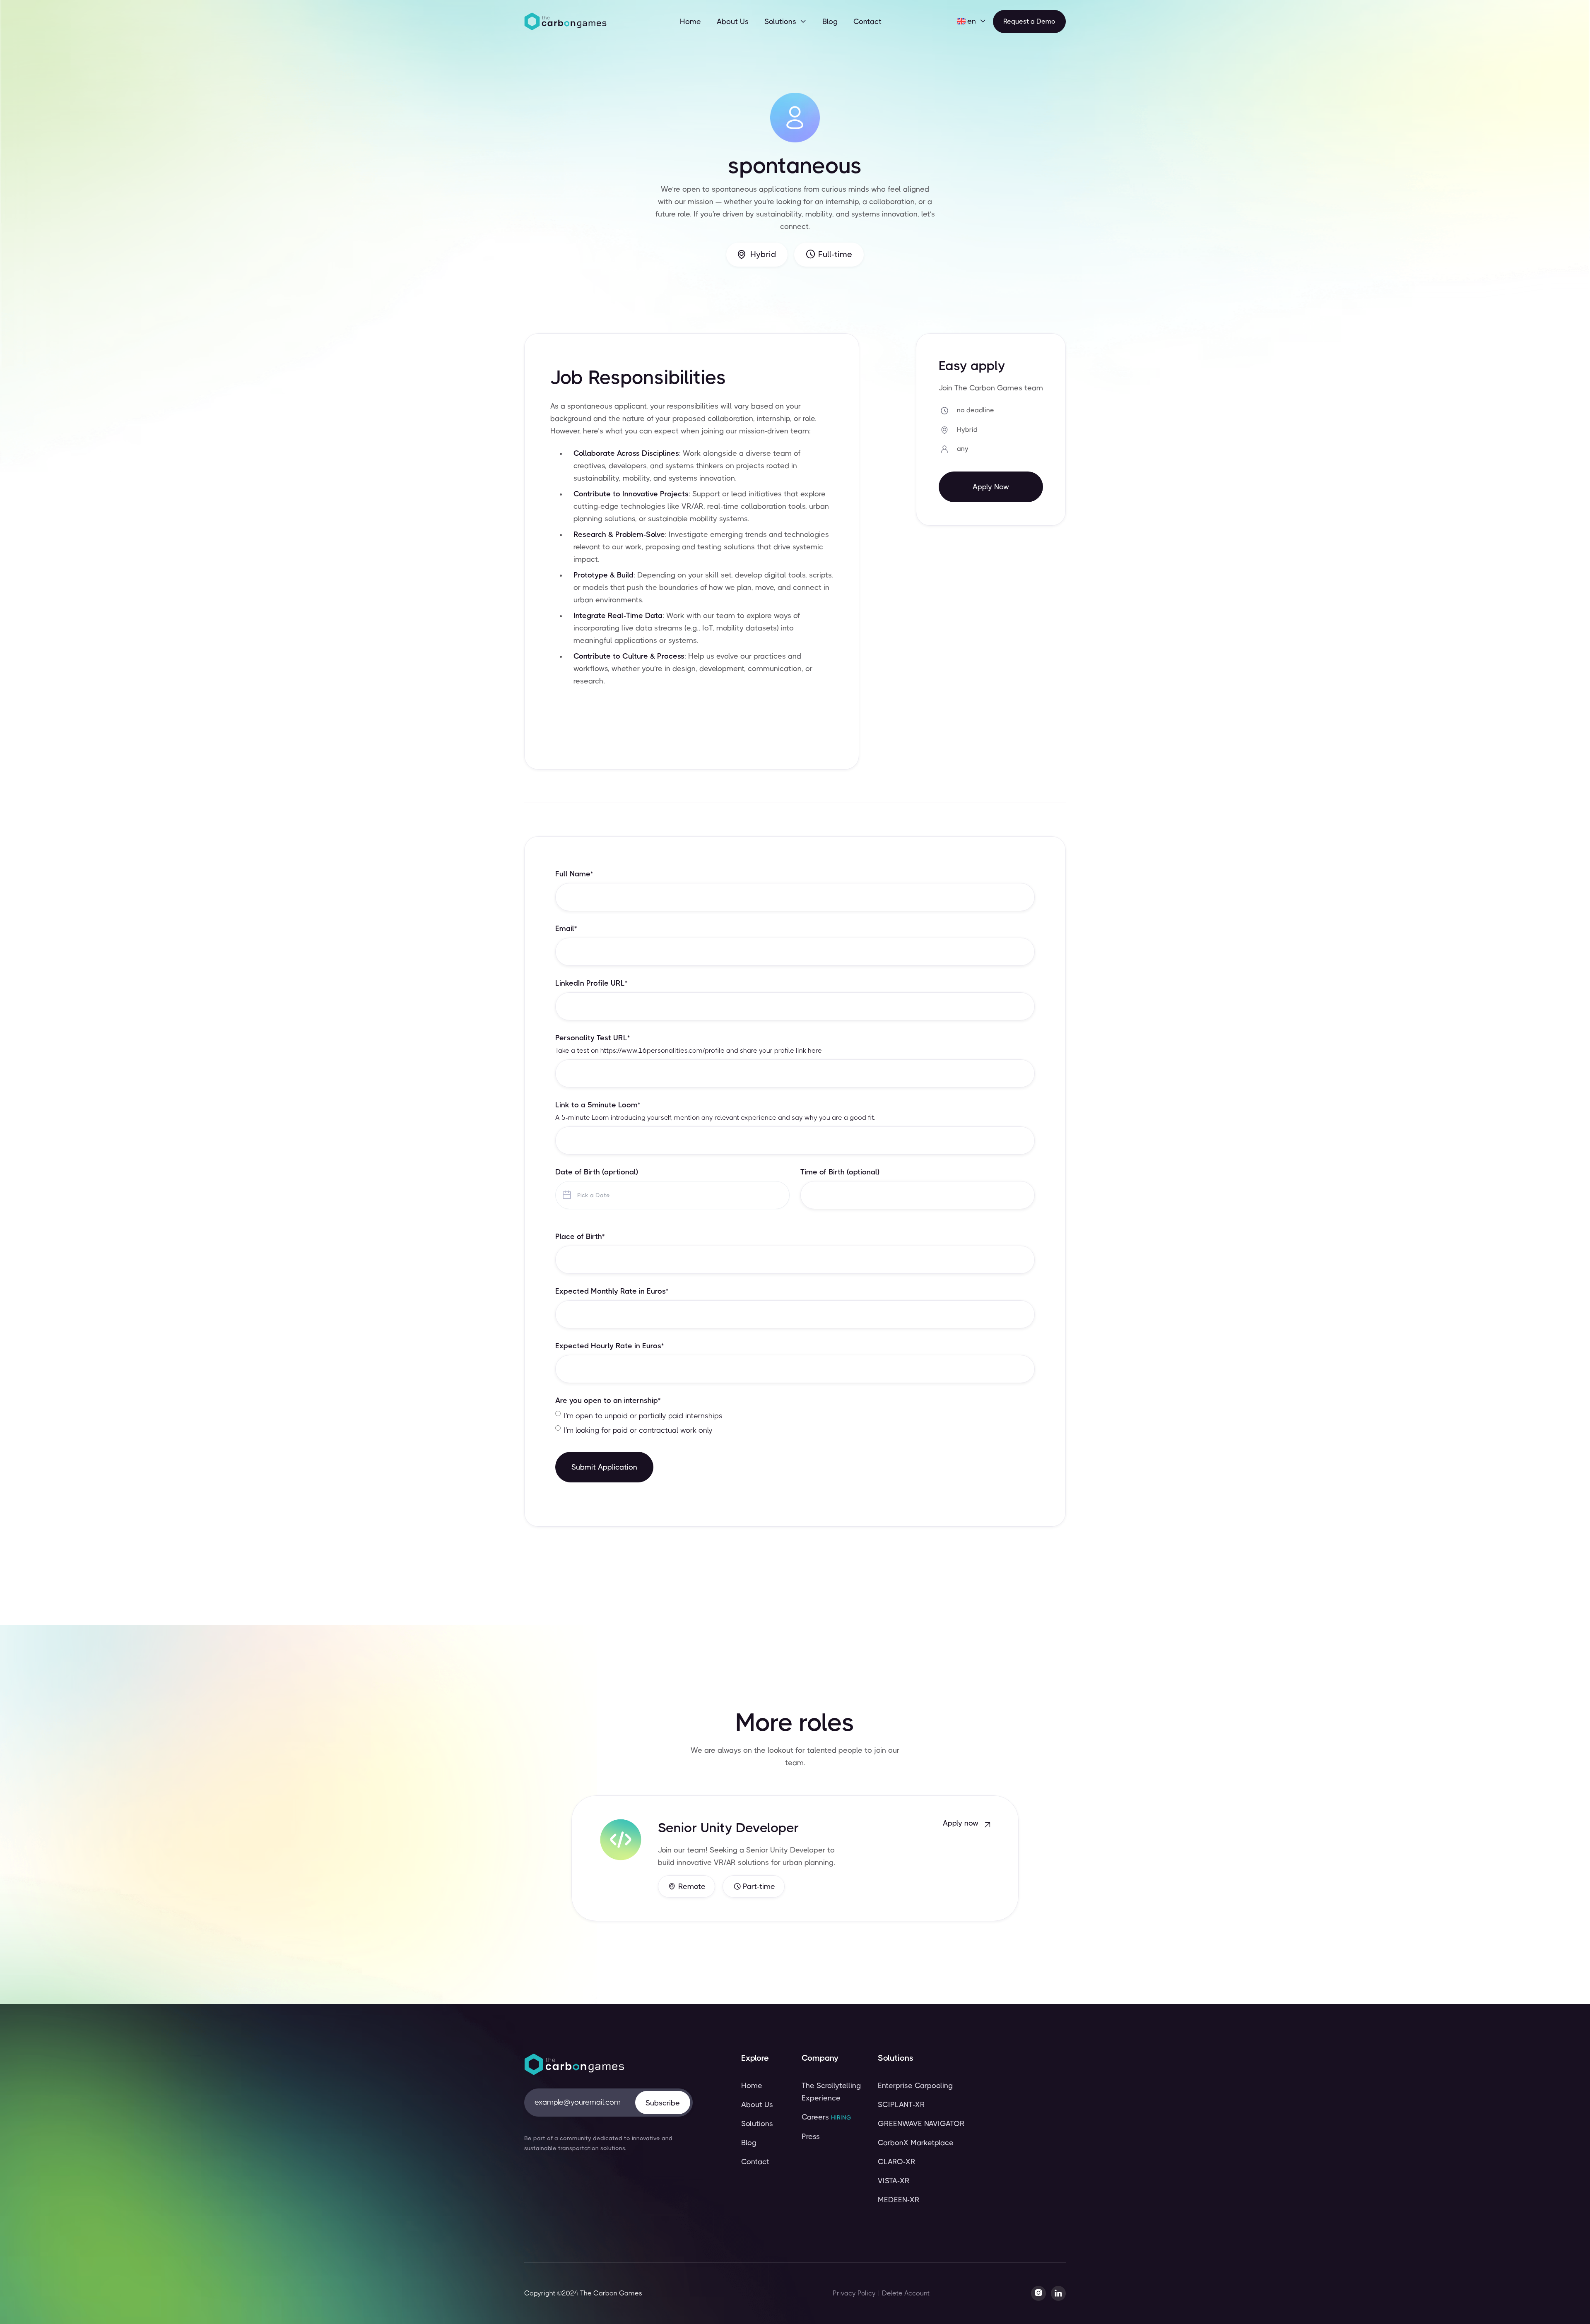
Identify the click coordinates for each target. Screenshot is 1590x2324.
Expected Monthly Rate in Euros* (612, 1291)
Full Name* (574, 874)
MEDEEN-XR (899, 2200)
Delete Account (906, 2293)
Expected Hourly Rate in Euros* (609, 1346)
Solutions (757, 2124)
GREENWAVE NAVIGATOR (921, 2124)
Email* (566, 929)
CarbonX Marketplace (916, 2143)
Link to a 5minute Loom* (598, 1105)
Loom (600, 1117)
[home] (566, 22)
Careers (826, 2117)
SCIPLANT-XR (901, 2105)
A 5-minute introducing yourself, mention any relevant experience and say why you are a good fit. (715, 1118)
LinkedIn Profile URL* (591, 983)
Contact (867, 22)
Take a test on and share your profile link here (689, 1051)
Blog (830, 22)
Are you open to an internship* (608, 1400)
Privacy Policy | (856, 2293)
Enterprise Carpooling (915, 2086)
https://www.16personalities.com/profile (662, 1050)
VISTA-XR (894, 2181)
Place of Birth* (580, 1237)
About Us (733, 22)
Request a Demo (1029, 21)
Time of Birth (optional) (840, 1172)
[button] (785, 22)
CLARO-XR (897, 2162)
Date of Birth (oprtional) (597, 1172)
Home (690, 22)
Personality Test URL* (593, 1038)
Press (811, 2136)
